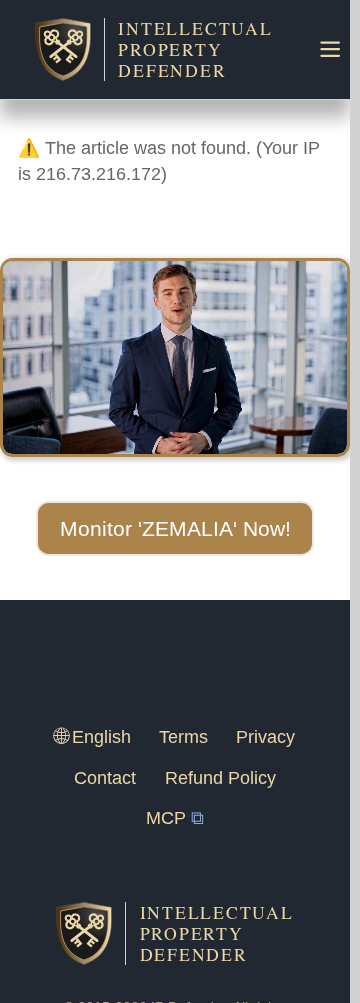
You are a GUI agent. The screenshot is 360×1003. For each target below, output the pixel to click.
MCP (166, 818)
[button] (175, 529)
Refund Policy (220, 778)
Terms (183, 737)
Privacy (265, 737)
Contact (105, 778)
